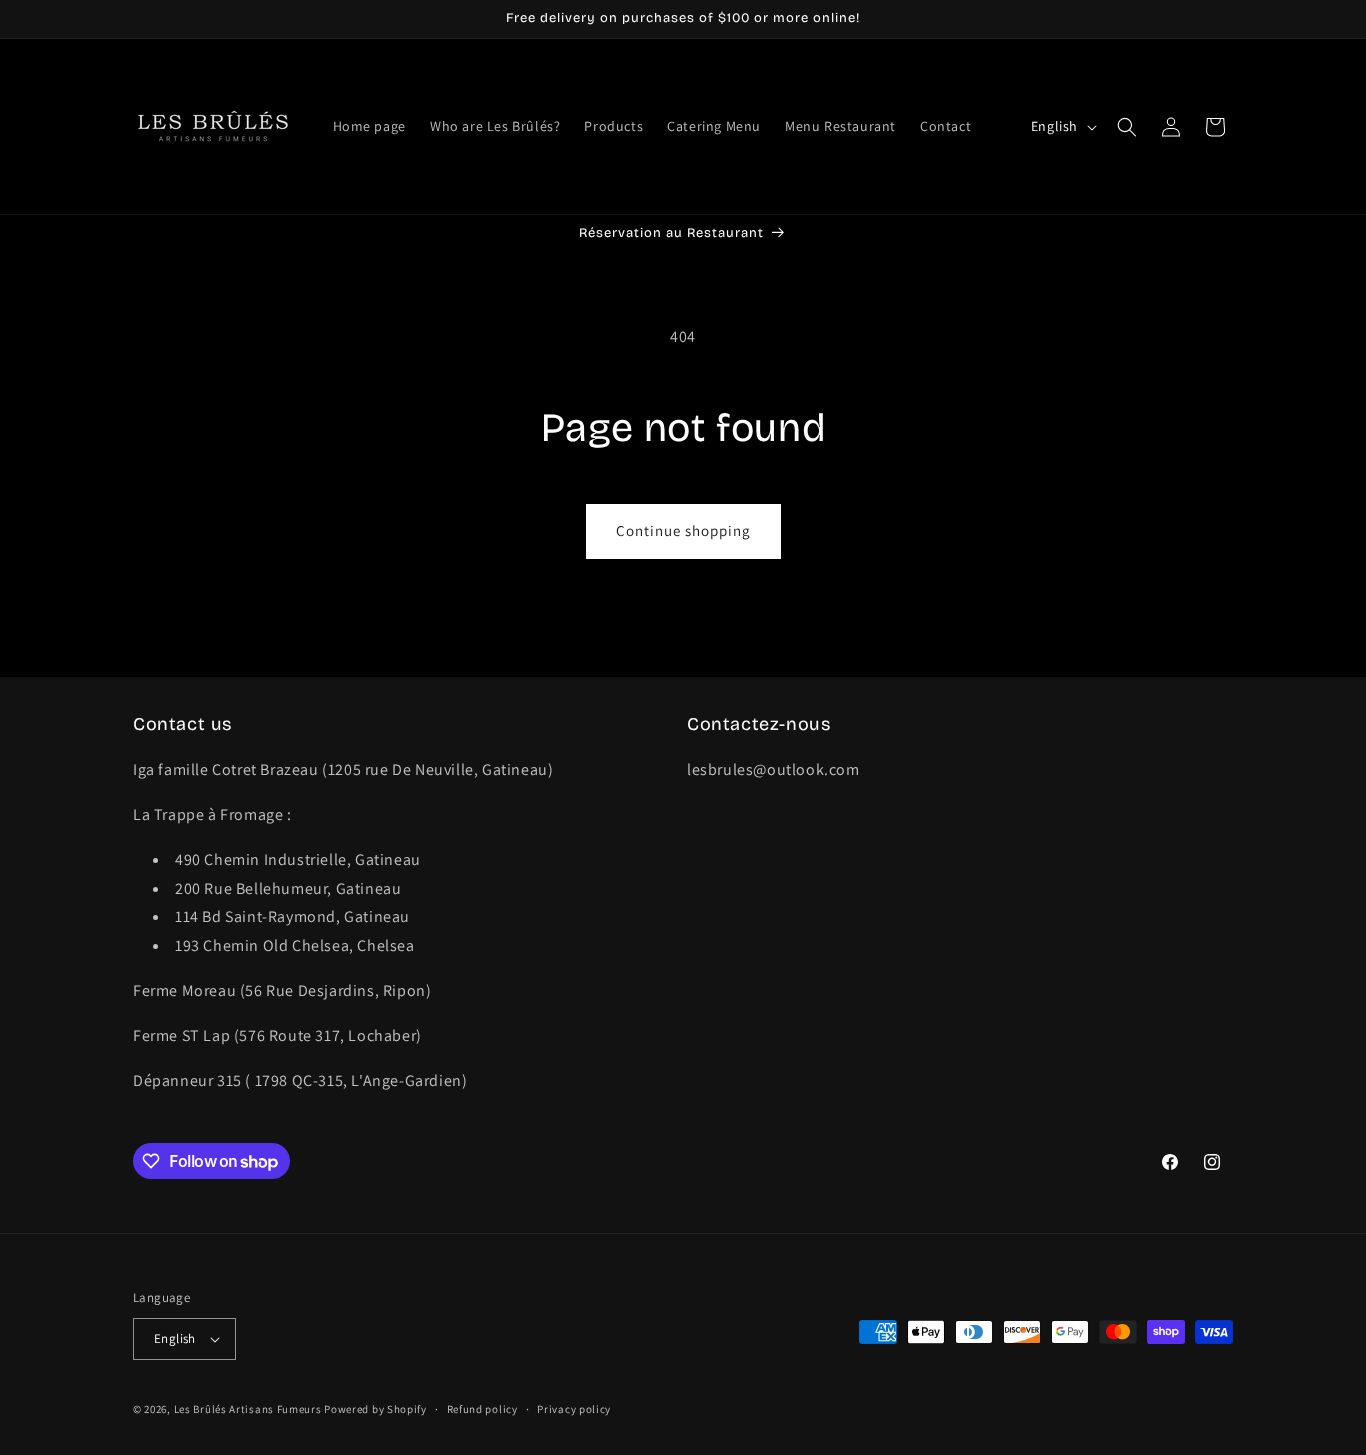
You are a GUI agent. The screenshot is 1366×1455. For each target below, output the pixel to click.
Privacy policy (574, 1409)
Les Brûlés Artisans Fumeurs (248, 1409)
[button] (1127, 127)
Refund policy (482, 1409)
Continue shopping (683, 530)
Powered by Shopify (375, 1409)
